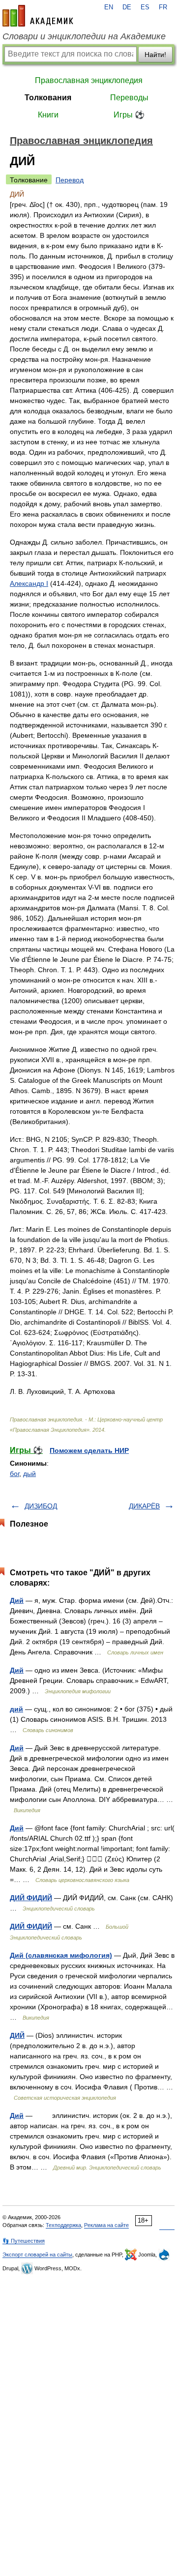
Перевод (70, 180)
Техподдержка (63, 2225)
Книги (48, 115)
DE (127, 7)
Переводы (129, 98)
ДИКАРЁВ (144, 1506)
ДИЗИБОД (41, 1506)
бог (15, 1474)
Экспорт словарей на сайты (37, 2255)
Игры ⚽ (129, 115)
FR (163, 7)
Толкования (48, 98)
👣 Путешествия (24, 2241)
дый (29, 1474)
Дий (17, 1600)
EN (109, 7)
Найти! (155, 55)
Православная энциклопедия (89, 80)
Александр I (29, 583)
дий (16, 1709)
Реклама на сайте (106, 2225)
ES (145, 7)
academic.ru (38, 16)
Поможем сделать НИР (89, 1450)
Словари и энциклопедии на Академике (84, 36)
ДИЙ (17, 2035)
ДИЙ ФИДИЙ (31, 1898)
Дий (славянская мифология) (61, 1955)
